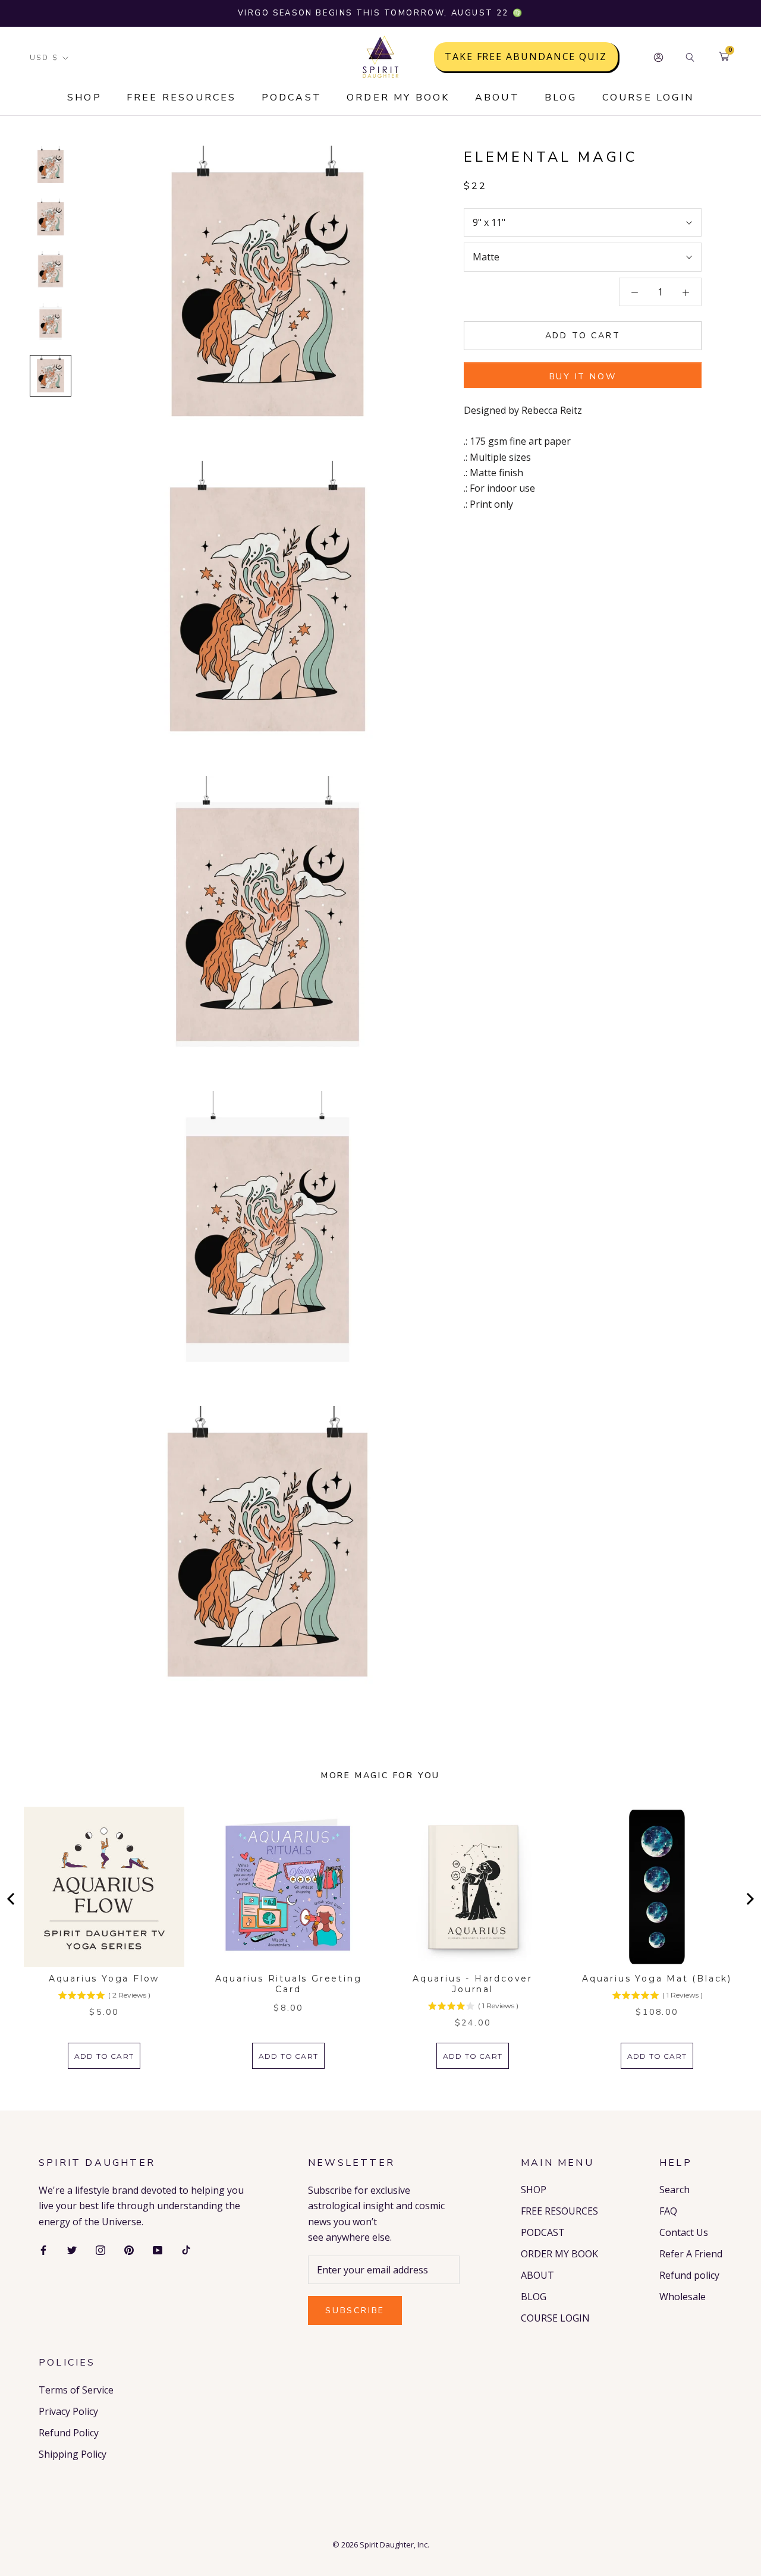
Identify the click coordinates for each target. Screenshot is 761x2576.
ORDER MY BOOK (398, 97)
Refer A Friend (691, 2254)
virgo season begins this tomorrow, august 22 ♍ (381, 13)
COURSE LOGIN (648, 97)
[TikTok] (186, 2249)
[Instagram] (100, 2249)
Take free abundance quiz (526, 57)
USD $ (44, 58)
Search (674, 2190)
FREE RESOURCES (182, 97)
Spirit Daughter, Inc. (394, 2544)
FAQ (668, 2211)
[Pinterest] (129, 2249)
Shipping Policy (73, 2454)
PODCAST (292, 97)
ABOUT (497, 97)
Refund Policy (69, 2433)
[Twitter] (72, 2249)
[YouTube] (158, 2249)
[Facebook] (43, 2249)
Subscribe (355, 2311)
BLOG (561, 97)
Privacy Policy (68, 2411)
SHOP (84, 97)
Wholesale (683, 2297)
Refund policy (689, 2275)
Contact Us (684, 2232)
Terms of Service (76, 2390)
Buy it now (583, 377)
